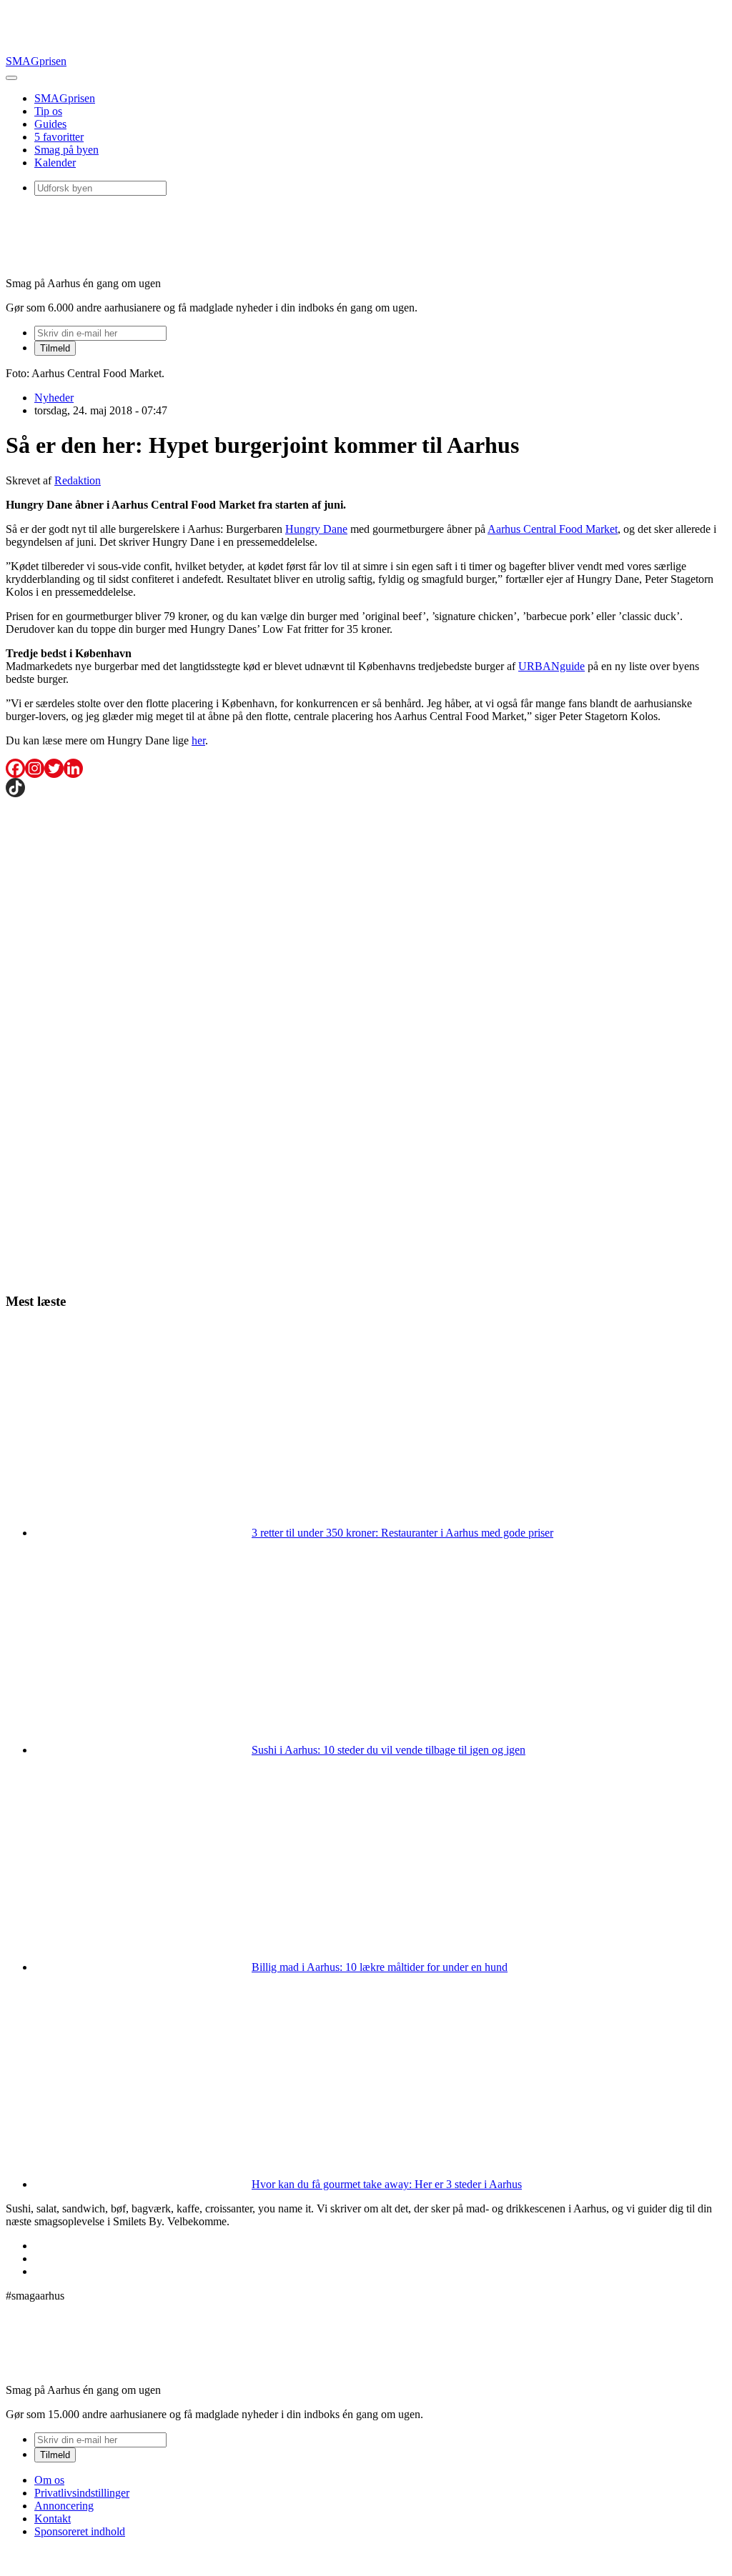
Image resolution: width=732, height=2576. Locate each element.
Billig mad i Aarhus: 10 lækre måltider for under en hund (380, 1967)
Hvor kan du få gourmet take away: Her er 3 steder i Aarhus (387, 2184)
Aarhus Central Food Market (553, 529)
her (198, 740)
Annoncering (64, 2506)
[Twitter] (54, 768)
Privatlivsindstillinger (82, 2493)
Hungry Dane (316, 529)
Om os (49, 2480)
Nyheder (54, 398)
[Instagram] (35, 768)
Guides (50, 124)
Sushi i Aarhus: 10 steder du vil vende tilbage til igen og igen (389, 1750)
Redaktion (78, 480)
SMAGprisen (36, 61)
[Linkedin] (73, 768)
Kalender (55, 163)
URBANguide (552, 666)
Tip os (48, 111)
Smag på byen (66, 150)
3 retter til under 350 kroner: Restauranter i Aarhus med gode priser (402, 1533)
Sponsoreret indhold (80, 2531)
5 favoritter (59, 137)
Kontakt (53, 2518)
